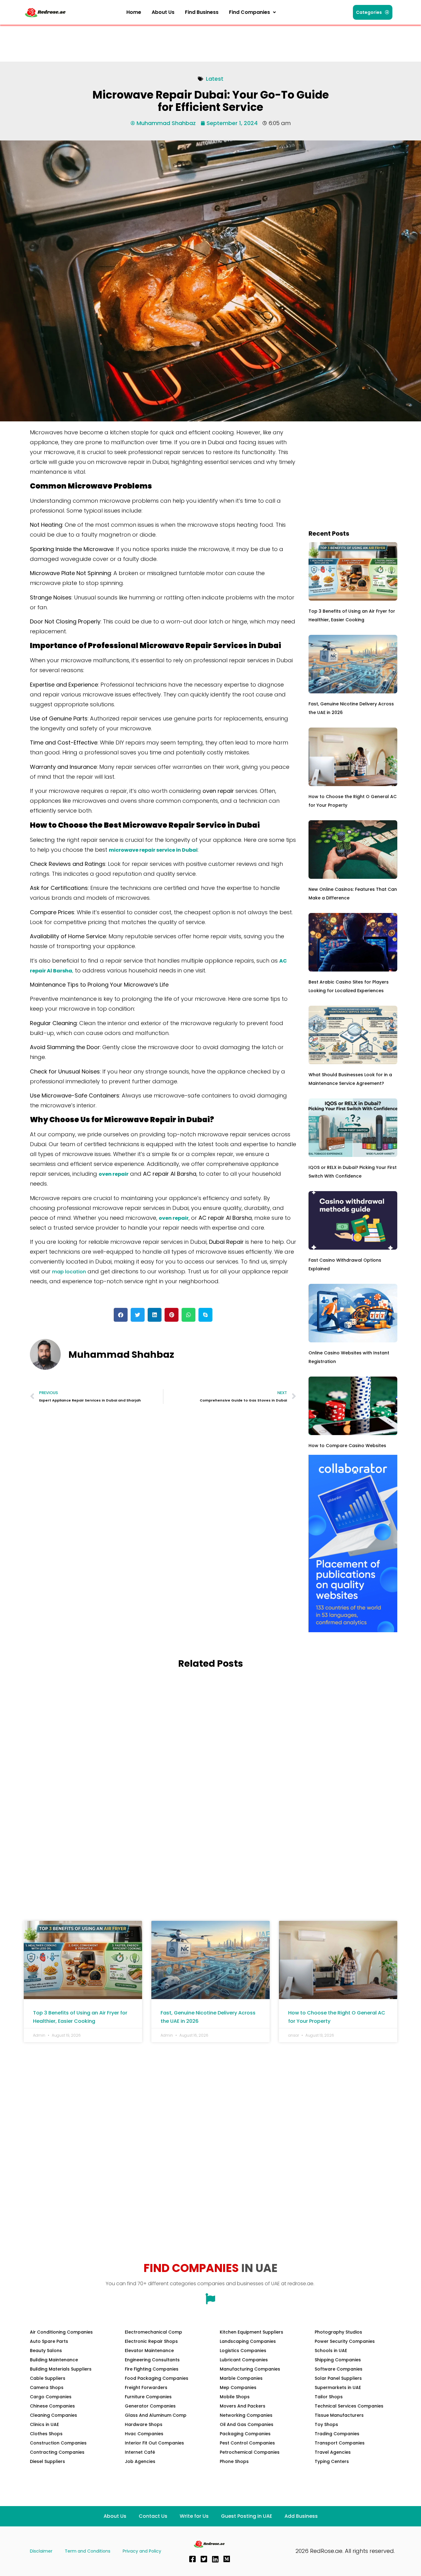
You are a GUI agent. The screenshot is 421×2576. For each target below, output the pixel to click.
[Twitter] (204, 2559)
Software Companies (339, 2369)
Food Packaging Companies (157, 2378)
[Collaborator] (353, 1631)
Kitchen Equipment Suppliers (251, 2332)
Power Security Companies (345, 2341)
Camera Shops (47, 2387)
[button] (252, 12)
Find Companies (249, 12)
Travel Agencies (333, 2452)
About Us (163, 12)
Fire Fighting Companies (152, 2369)
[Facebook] (192, 2559)
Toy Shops (326, 2424)
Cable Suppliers (48, 2378)
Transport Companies (340, 2443)
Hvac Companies (144, 2434)
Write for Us (194, 2516)
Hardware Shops (144, 2424)
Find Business (202, 12)
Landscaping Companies (248, 2341)
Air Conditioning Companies (61, 2332)
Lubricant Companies (244, 2360)
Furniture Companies (148, 2397)
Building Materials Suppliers (61, 2369)
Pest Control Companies (247, 2443)
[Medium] (227, 2559)
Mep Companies (238, 2387)
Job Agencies (140, 2461)
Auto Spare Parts (49, 2341)
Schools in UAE (331, 2351)
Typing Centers (332, 2461)
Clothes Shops (46, 2434)
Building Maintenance (54, 2360)
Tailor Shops (329, 2397)
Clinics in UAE (44, 2424)
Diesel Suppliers (47, 2461)
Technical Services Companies (349, 2406)
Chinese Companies (52, 2406)
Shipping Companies (338, 2360)
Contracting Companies (57, 2452)
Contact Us (153, 2516)
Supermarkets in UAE (338, 2387)
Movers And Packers (243, 2406)
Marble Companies (241, 2378)
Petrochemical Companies (250, 2452)
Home (134, 12)
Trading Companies (337, 2434)
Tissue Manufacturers (339, 2415)
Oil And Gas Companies (247, 2424)
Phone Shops (234, 2461)
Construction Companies (58, 2443)
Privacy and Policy (142, 2551)
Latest (215, 79)
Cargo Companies (51, 2397)
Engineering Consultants (152, 2360)
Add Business (301, 2516)
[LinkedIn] (215, 2559)
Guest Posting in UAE (247, 2516)
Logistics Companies (243, 2351)
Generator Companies (150, 2406)
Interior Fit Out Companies (154, 2443)
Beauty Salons (46, 2351)
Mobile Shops (235, 2397)
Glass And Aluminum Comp (156, 2415)
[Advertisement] (136, 42)
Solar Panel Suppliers (338, 2378)
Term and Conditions (88, 2551)
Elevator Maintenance (149, 2351)
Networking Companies (246, 2415)
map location (69, 1272)
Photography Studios (338, 2332)
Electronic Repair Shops (151, 2341)
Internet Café (140, 2452)
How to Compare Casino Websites (347, 1446)
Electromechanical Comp (153, 2332)
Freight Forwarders (146, 2387)
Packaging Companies (245, 2434)
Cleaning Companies (53, 2415)
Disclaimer (41, 2551)
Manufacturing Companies (250, 2369)
